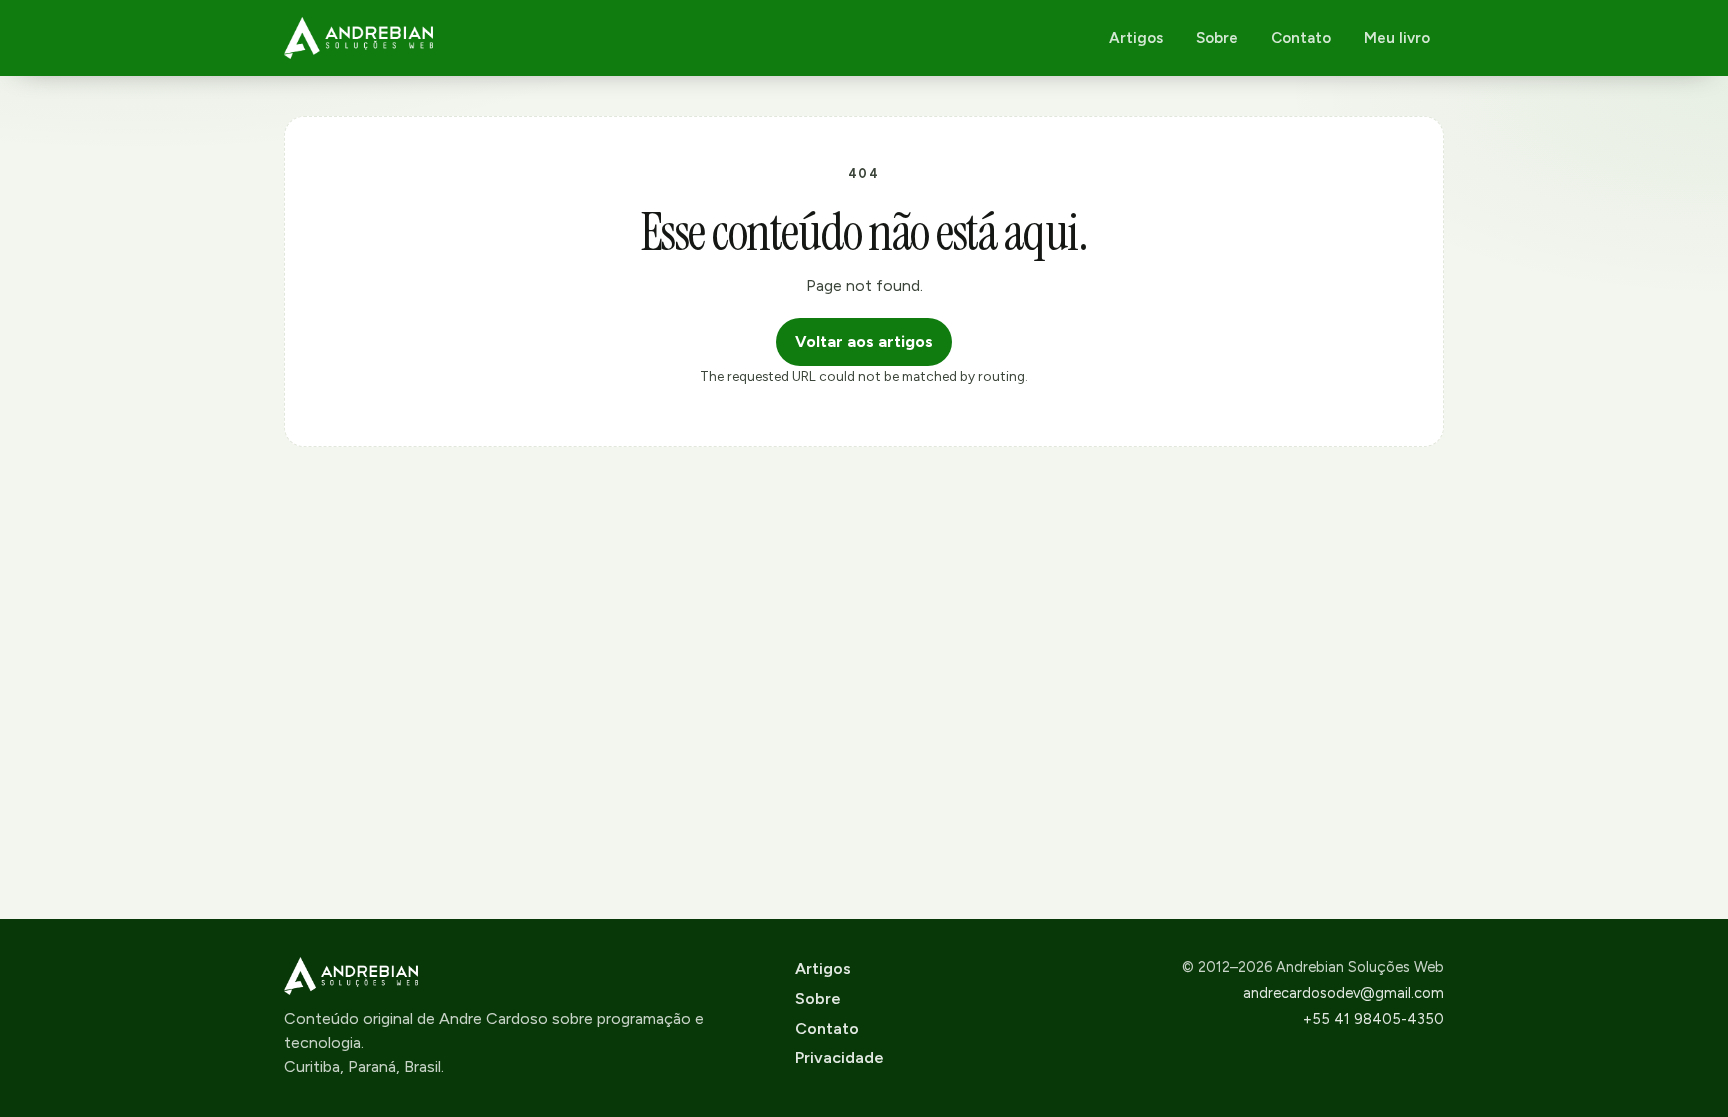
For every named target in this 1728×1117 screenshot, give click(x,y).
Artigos (1136, 38)
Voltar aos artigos (864, 341)
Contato (1301, 38)
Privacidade (839, 1057)
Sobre (1217, 38)
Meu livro (1397, 38)
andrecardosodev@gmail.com (1343, 993)
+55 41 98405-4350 (1373, 1019)
